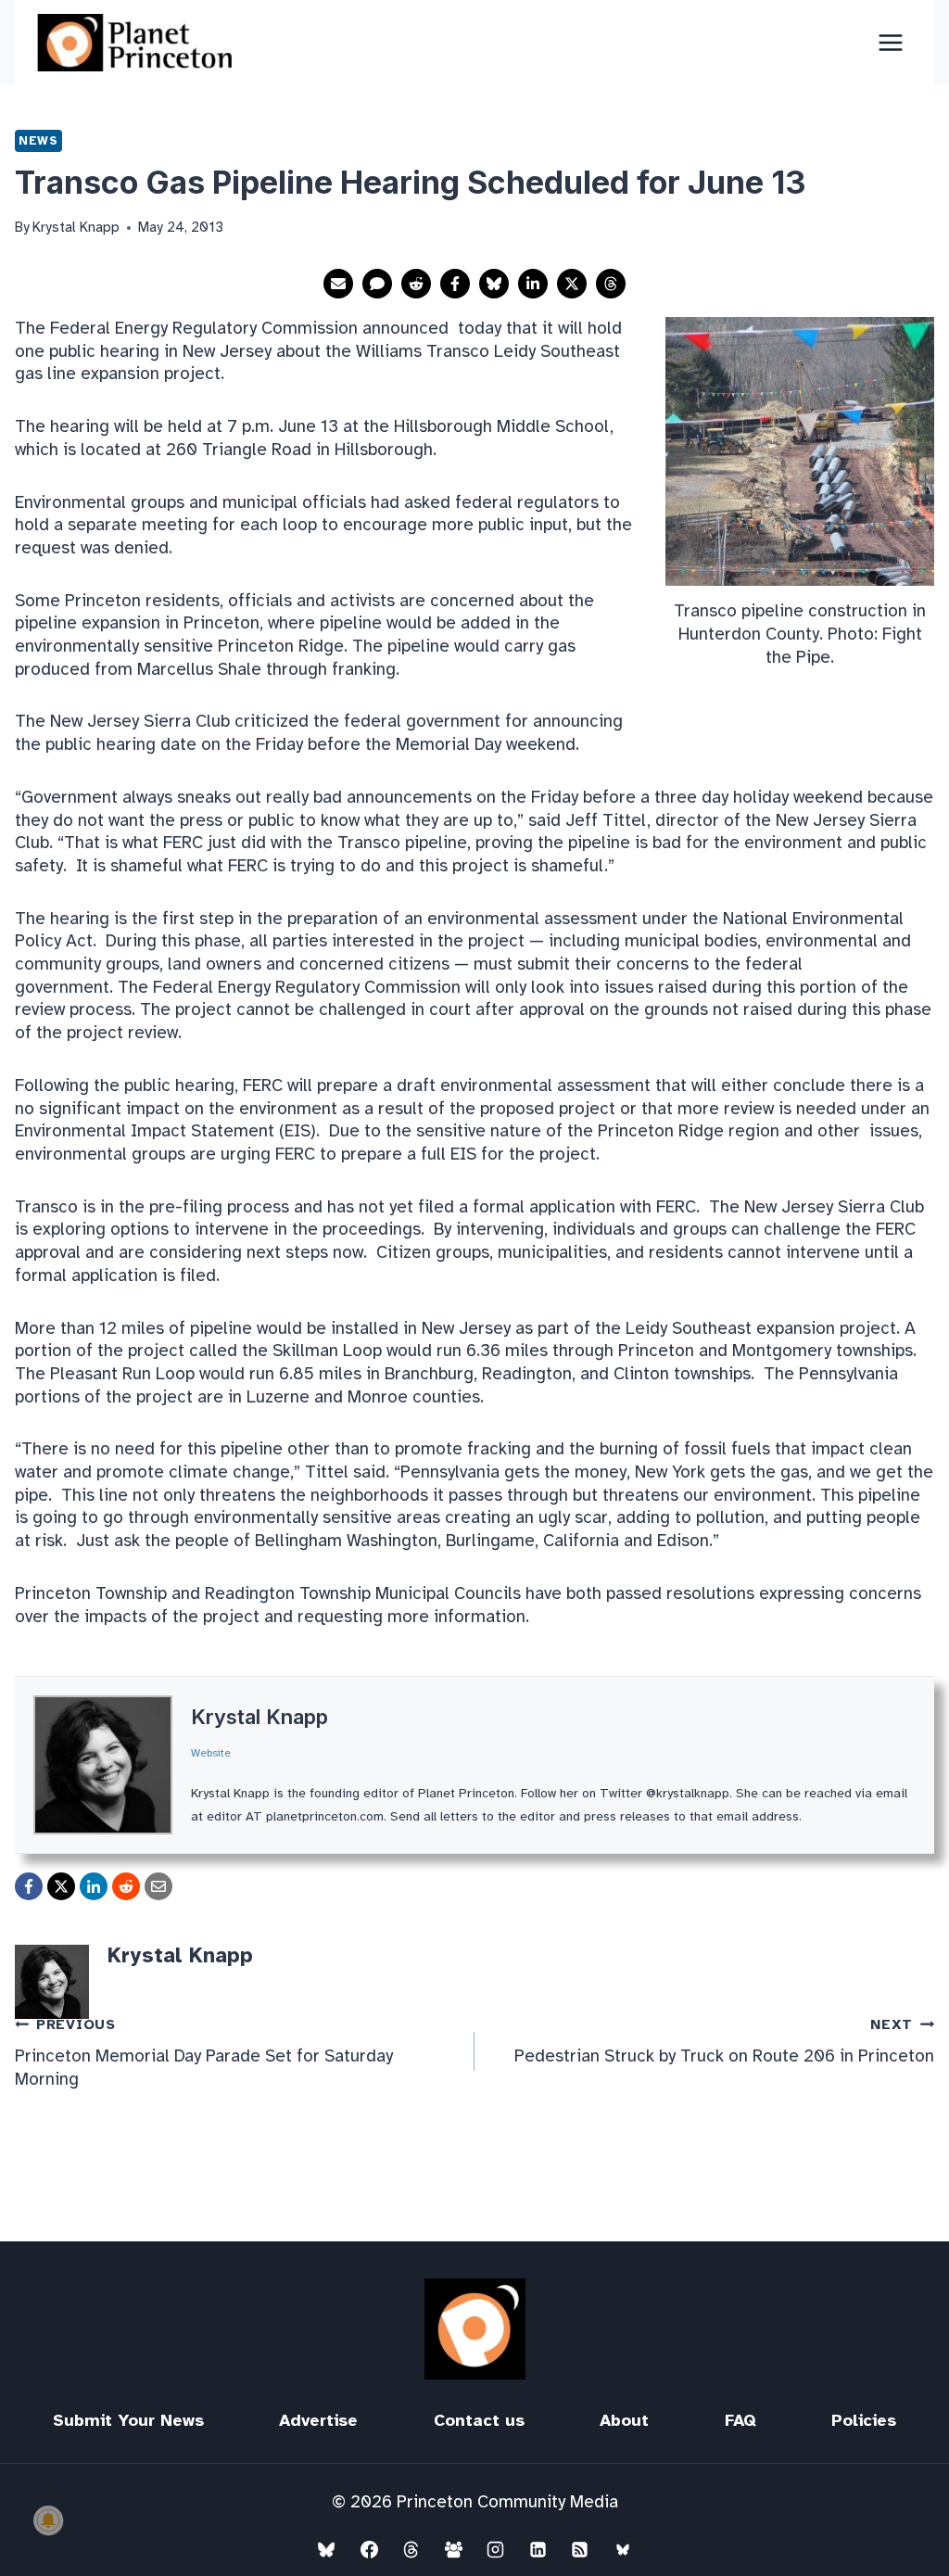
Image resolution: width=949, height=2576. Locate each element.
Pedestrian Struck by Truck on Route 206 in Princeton (724, 2042)
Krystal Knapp (259, 1717)
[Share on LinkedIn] (533, 284)
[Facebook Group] (453, 2549)
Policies (864, 2420)
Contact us (479, 2420)
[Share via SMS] (377, 284)
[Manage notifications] (48, 2520)
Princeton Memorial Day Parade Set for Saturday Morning (204, 2053)
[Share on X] (572, 284)
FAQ (740, 2420)
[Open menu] (890, 42)
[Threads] (411, 2549)
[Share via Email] (338, 284)
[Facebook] (369, 2549)
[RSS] (580, 2549)
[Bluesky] (326, 2549)
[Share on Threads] (611, 284)
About (624, 2420)
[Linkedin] (538, 2549)
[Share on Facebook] (455, 284)
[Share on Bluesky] (494, 284)
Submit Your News (128, 2420)
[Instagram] (496, 2549)
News (38, 140)
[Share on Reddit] (416, 284)
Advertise (318, 2420)
